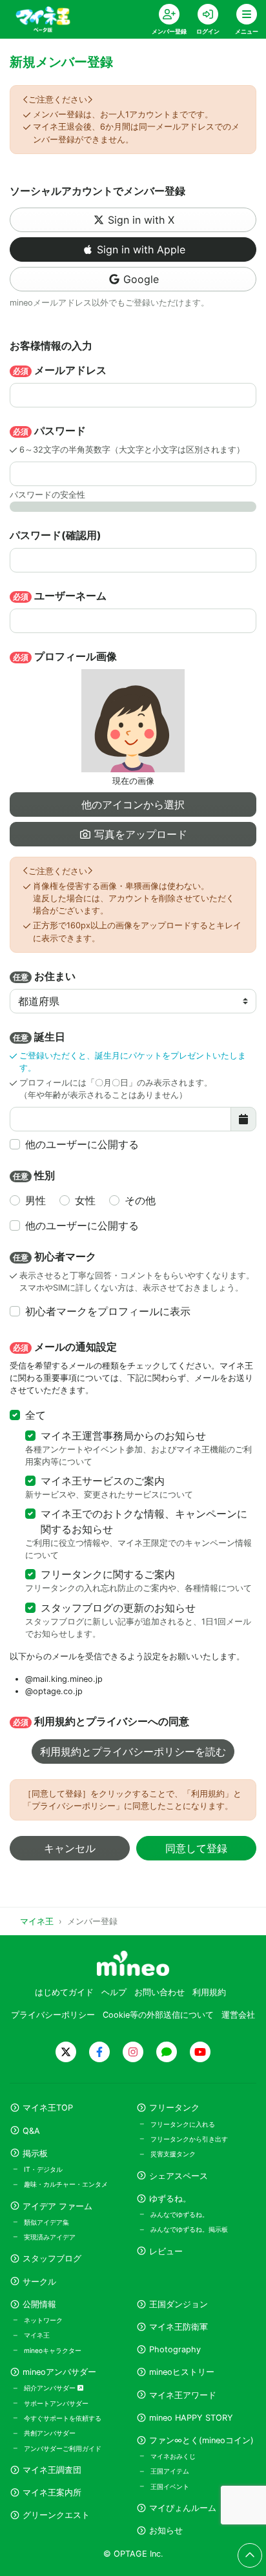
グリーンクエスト (56, 2515)
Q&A (31, 2131)
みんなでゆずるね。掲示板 (189, 2229)
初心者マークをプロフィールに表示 (108, 1311)
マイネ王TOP (48, 2108)
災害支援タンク (173, 2154)
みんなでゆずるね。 (179, 2214)
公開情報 (39, 2304)
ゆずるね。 (170, 2199)
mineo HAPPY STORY (191, 2418)
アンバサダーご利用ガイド (63, 2448)
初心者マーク (55, 1256)
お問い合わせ (159, 1992)
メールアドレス (60, 370)
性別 (34, 1175)
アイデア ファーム (57, 2206)
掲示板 (35, 2153)
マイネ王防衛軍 (179, 2327)
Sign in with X (141, 220)
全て (36, 1415)
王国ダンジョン (179, 2304)
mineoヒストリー (182, 2372)
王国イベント (170, 2486)
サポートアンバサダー (56, 2403)
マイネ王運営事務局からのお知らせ (123, 1436)
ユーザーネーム (60, 596)
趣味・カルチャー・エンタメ (66, 2184)
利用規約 (209, 1992)
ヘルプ (114, 1992)
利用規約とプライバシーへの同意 (101, 1721)
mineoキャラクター (53, 2350)
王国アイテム (170, 2471)
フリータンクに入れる (183, 2124)
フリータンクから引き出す (189, 2139)
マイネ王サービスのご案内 (103, 1481)
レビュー (166, 2251)
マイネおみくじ (173, 2456)
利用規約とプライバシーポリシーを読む (133, 1751)
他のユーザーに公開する (82, 1144)
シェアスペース (179, 2176)
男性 (36, 1200)
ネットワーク (43, 2320)
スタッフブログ (52, 2259)
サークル (39, 2282)
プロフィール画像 (65, 656)
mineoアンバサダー (59, 2372)
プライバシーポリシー (53, 2015)
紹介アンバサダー (51, 2388)
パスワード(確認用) (56, 535)
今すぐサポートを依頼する (63, 2418)
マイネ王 (37, 2335)
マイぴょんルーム (183, 2508)
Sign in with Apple (141, 249)
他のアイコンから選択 (133, 805)
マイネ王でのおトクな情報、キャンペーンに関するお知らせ (144, 1521)
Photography (175, 2349)
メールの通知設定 (65, 1347)
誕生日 (39, 1037)
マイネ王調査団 (52, 2470)
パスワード (49, 431)
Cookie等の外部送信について (158, 2015)
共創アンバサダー (50, 2433)
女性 (85, 1200)
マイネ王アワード (183, 2395)
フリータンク (174, 2108)
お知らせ (166, 2531)
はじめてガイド (64, 1992)
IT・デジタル (43, 2169)
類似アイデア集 (46, 2222)
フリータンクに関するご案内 (108, 1574)
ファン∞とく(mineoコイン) (201, 2440)
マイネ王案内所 (52, 2493)
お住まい (44, 976)
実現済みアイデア (50, 2237)
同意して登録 (196, 1848)
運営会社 (238, 2015)
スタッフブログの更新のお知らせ (118, 1608)
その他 (140, 1200)
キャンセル (70, 1848)
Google (141, 279)
